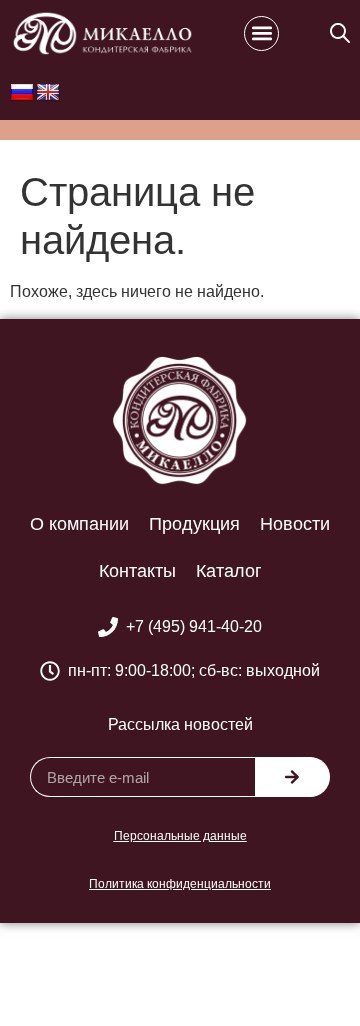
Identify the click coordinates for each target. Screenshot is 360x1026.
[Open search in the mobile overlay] (340, 33)
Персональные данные (180, 836)
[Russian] (22, 93)
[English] (48, 93)
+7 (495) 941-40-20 (194, 626)
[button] (261, 33)
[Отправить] (292, 777)
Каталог (229, 571)
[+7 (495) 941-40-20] (108, 627)
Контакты (137, 571)
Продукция (194, 524)
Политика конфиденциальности (180, 884)
